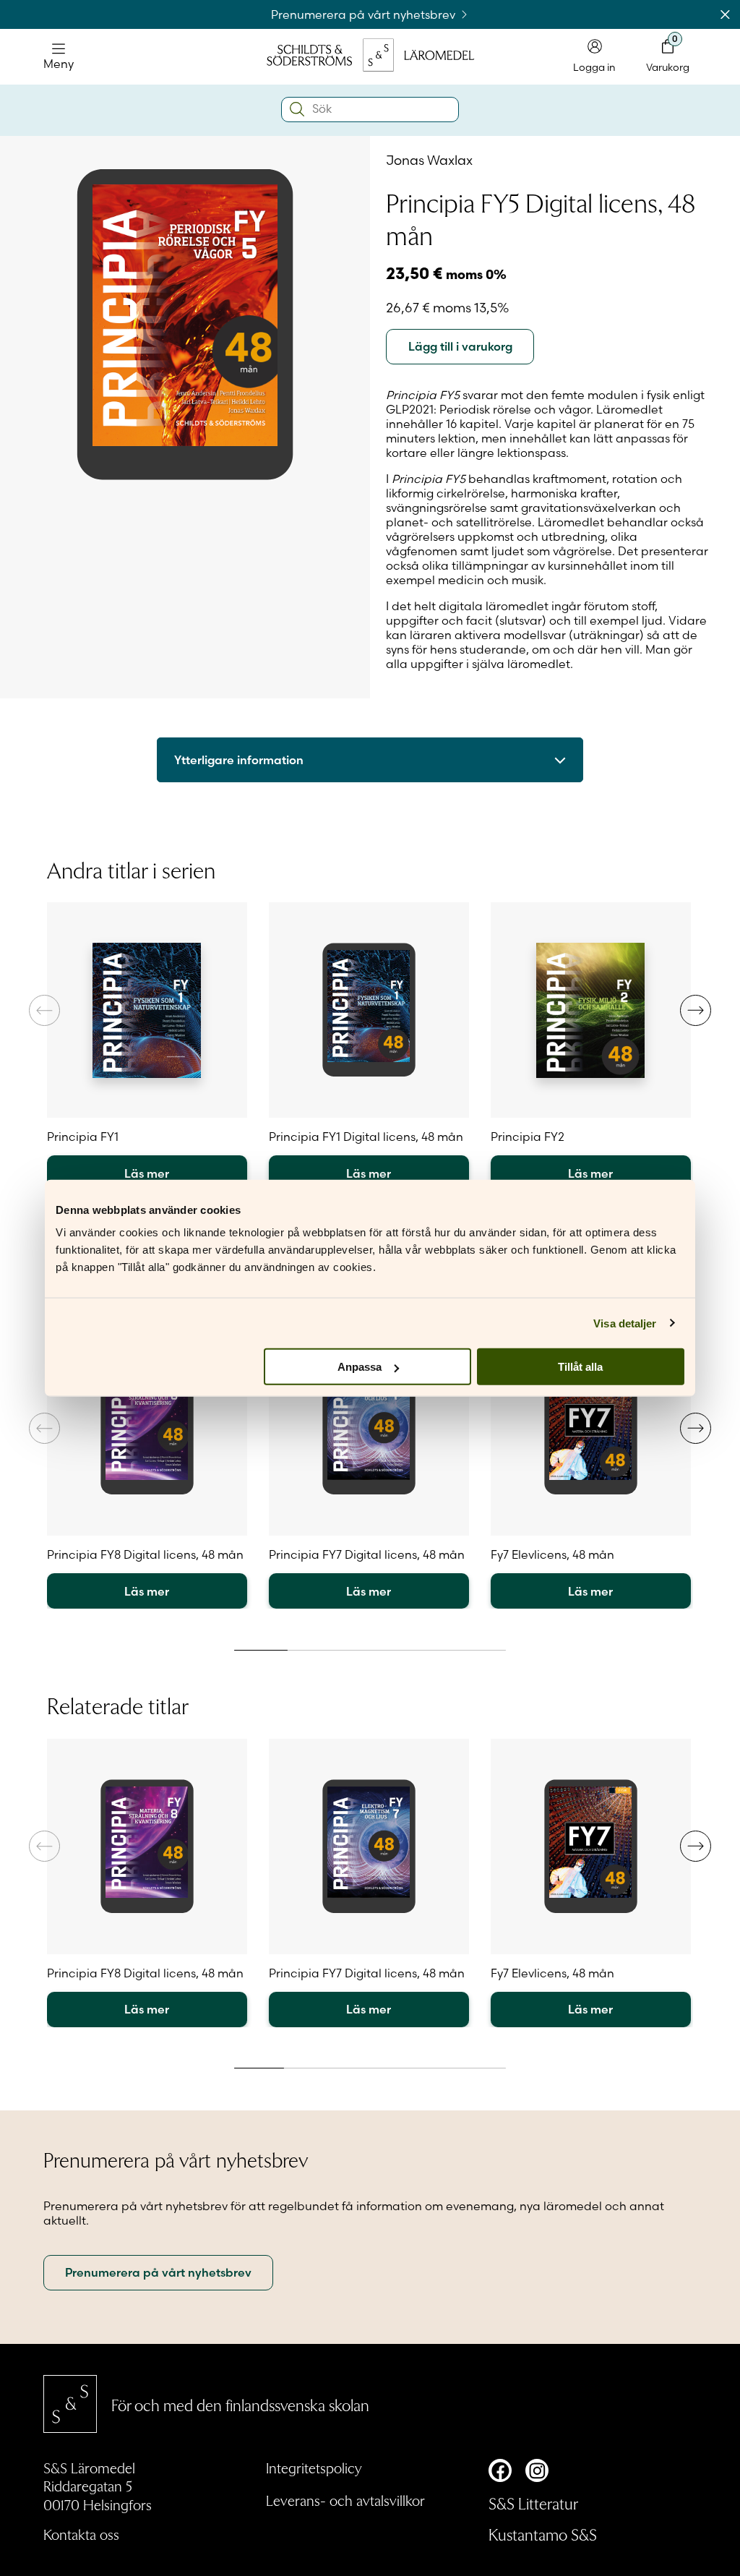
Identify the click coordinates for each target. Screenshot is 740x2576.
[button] (696, 1010)
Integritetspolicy (314, 2468)
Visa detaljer (625, 1323)
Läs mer (147, 1173)
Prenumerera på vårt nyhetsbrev (365, 14)
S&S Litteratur (533, 2503)
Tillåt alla (580, 1367)
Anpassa (360, 1367)
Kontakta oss (81, 2534)
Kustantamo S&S (543, 2534)
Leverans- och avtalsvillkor (345, 2500)
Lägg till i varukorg (460, 346)
